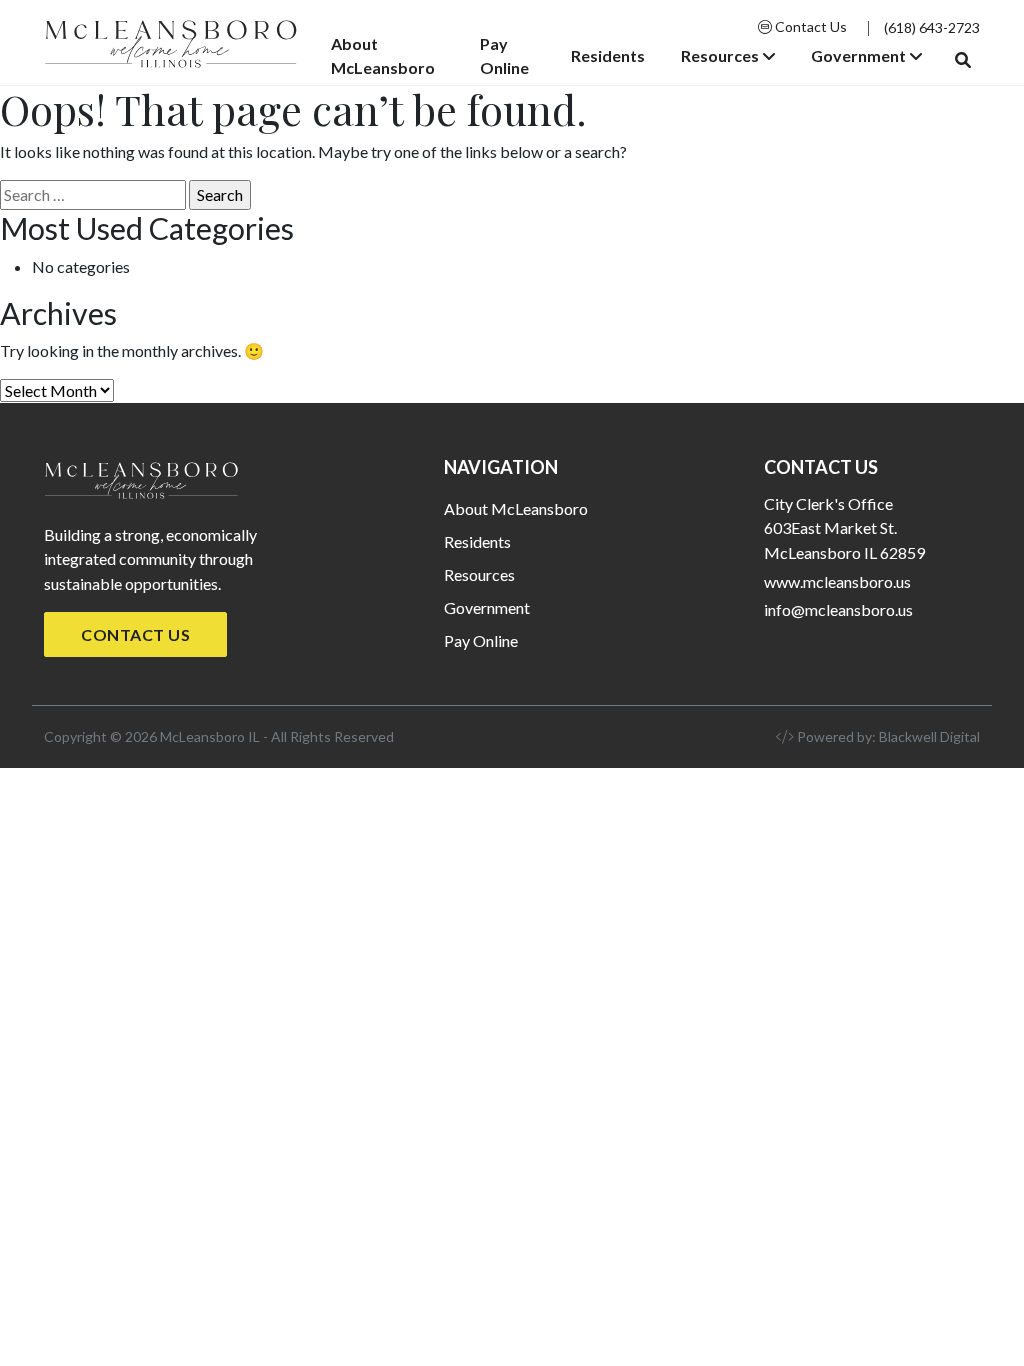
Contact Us (809, 26)
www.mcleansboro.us (837, 581)
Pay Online (504, 55)
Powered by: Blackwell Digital (887, 736)
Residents (608, 55)
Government (858, 55)
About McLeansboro (383, 55)
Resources (720, 55)
